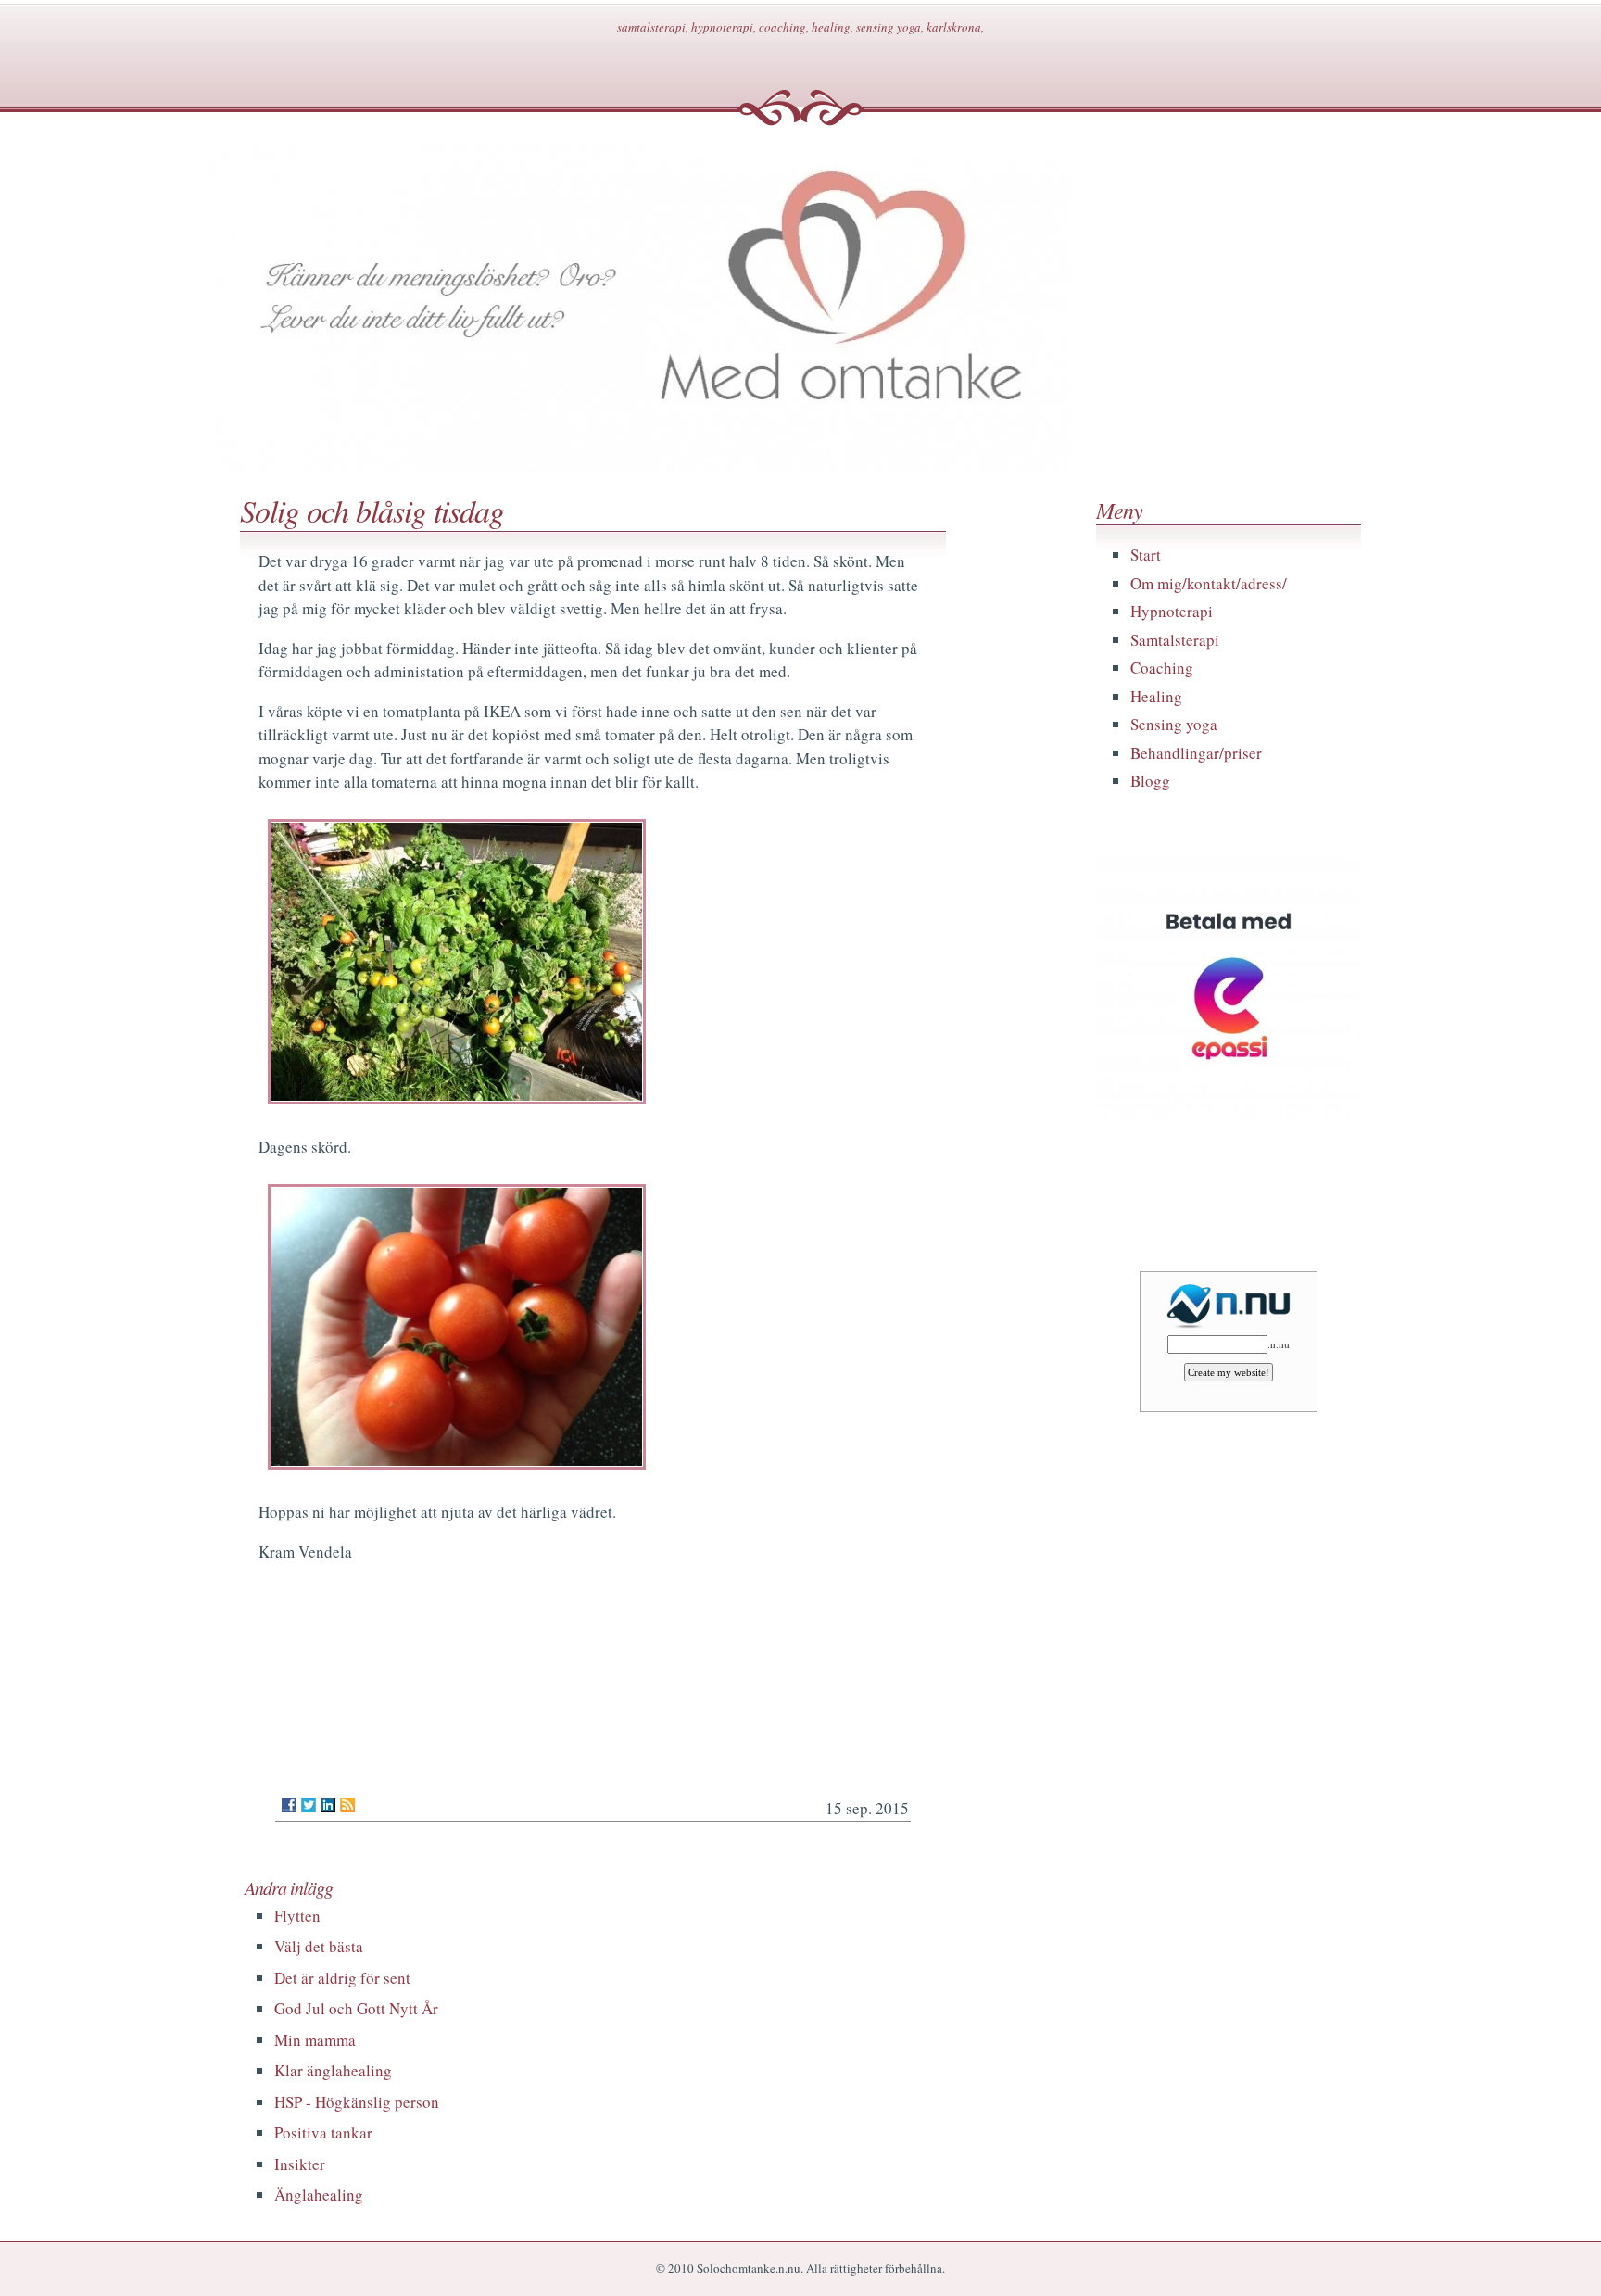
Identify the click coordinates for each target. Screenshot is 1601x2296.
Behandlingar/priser (1196, 753)
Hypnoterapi (1172, 611)
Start (1146, 555)
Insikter (300, 2164)
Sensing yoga (1174, 724)
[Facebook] (289, 1805)
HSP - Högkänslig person (357, 2102)
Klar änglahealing (333, 2070)
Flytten (297, 1916)
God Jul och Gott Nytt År (356, 2008)
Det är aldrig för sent (342, 1978)
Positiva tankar (323, 2132)
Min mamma (315, 2040)
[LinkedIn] (328, 1805)
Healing (1156, 696)
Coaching (1162, 668)
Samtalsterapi (1175, 640)
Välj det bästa (319, 1946)
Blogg (1150, 781)
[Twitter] (309, 1805)
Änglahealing (319, 2195)
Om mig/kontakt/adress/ (1209, 583)
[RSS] (347, 1805)
